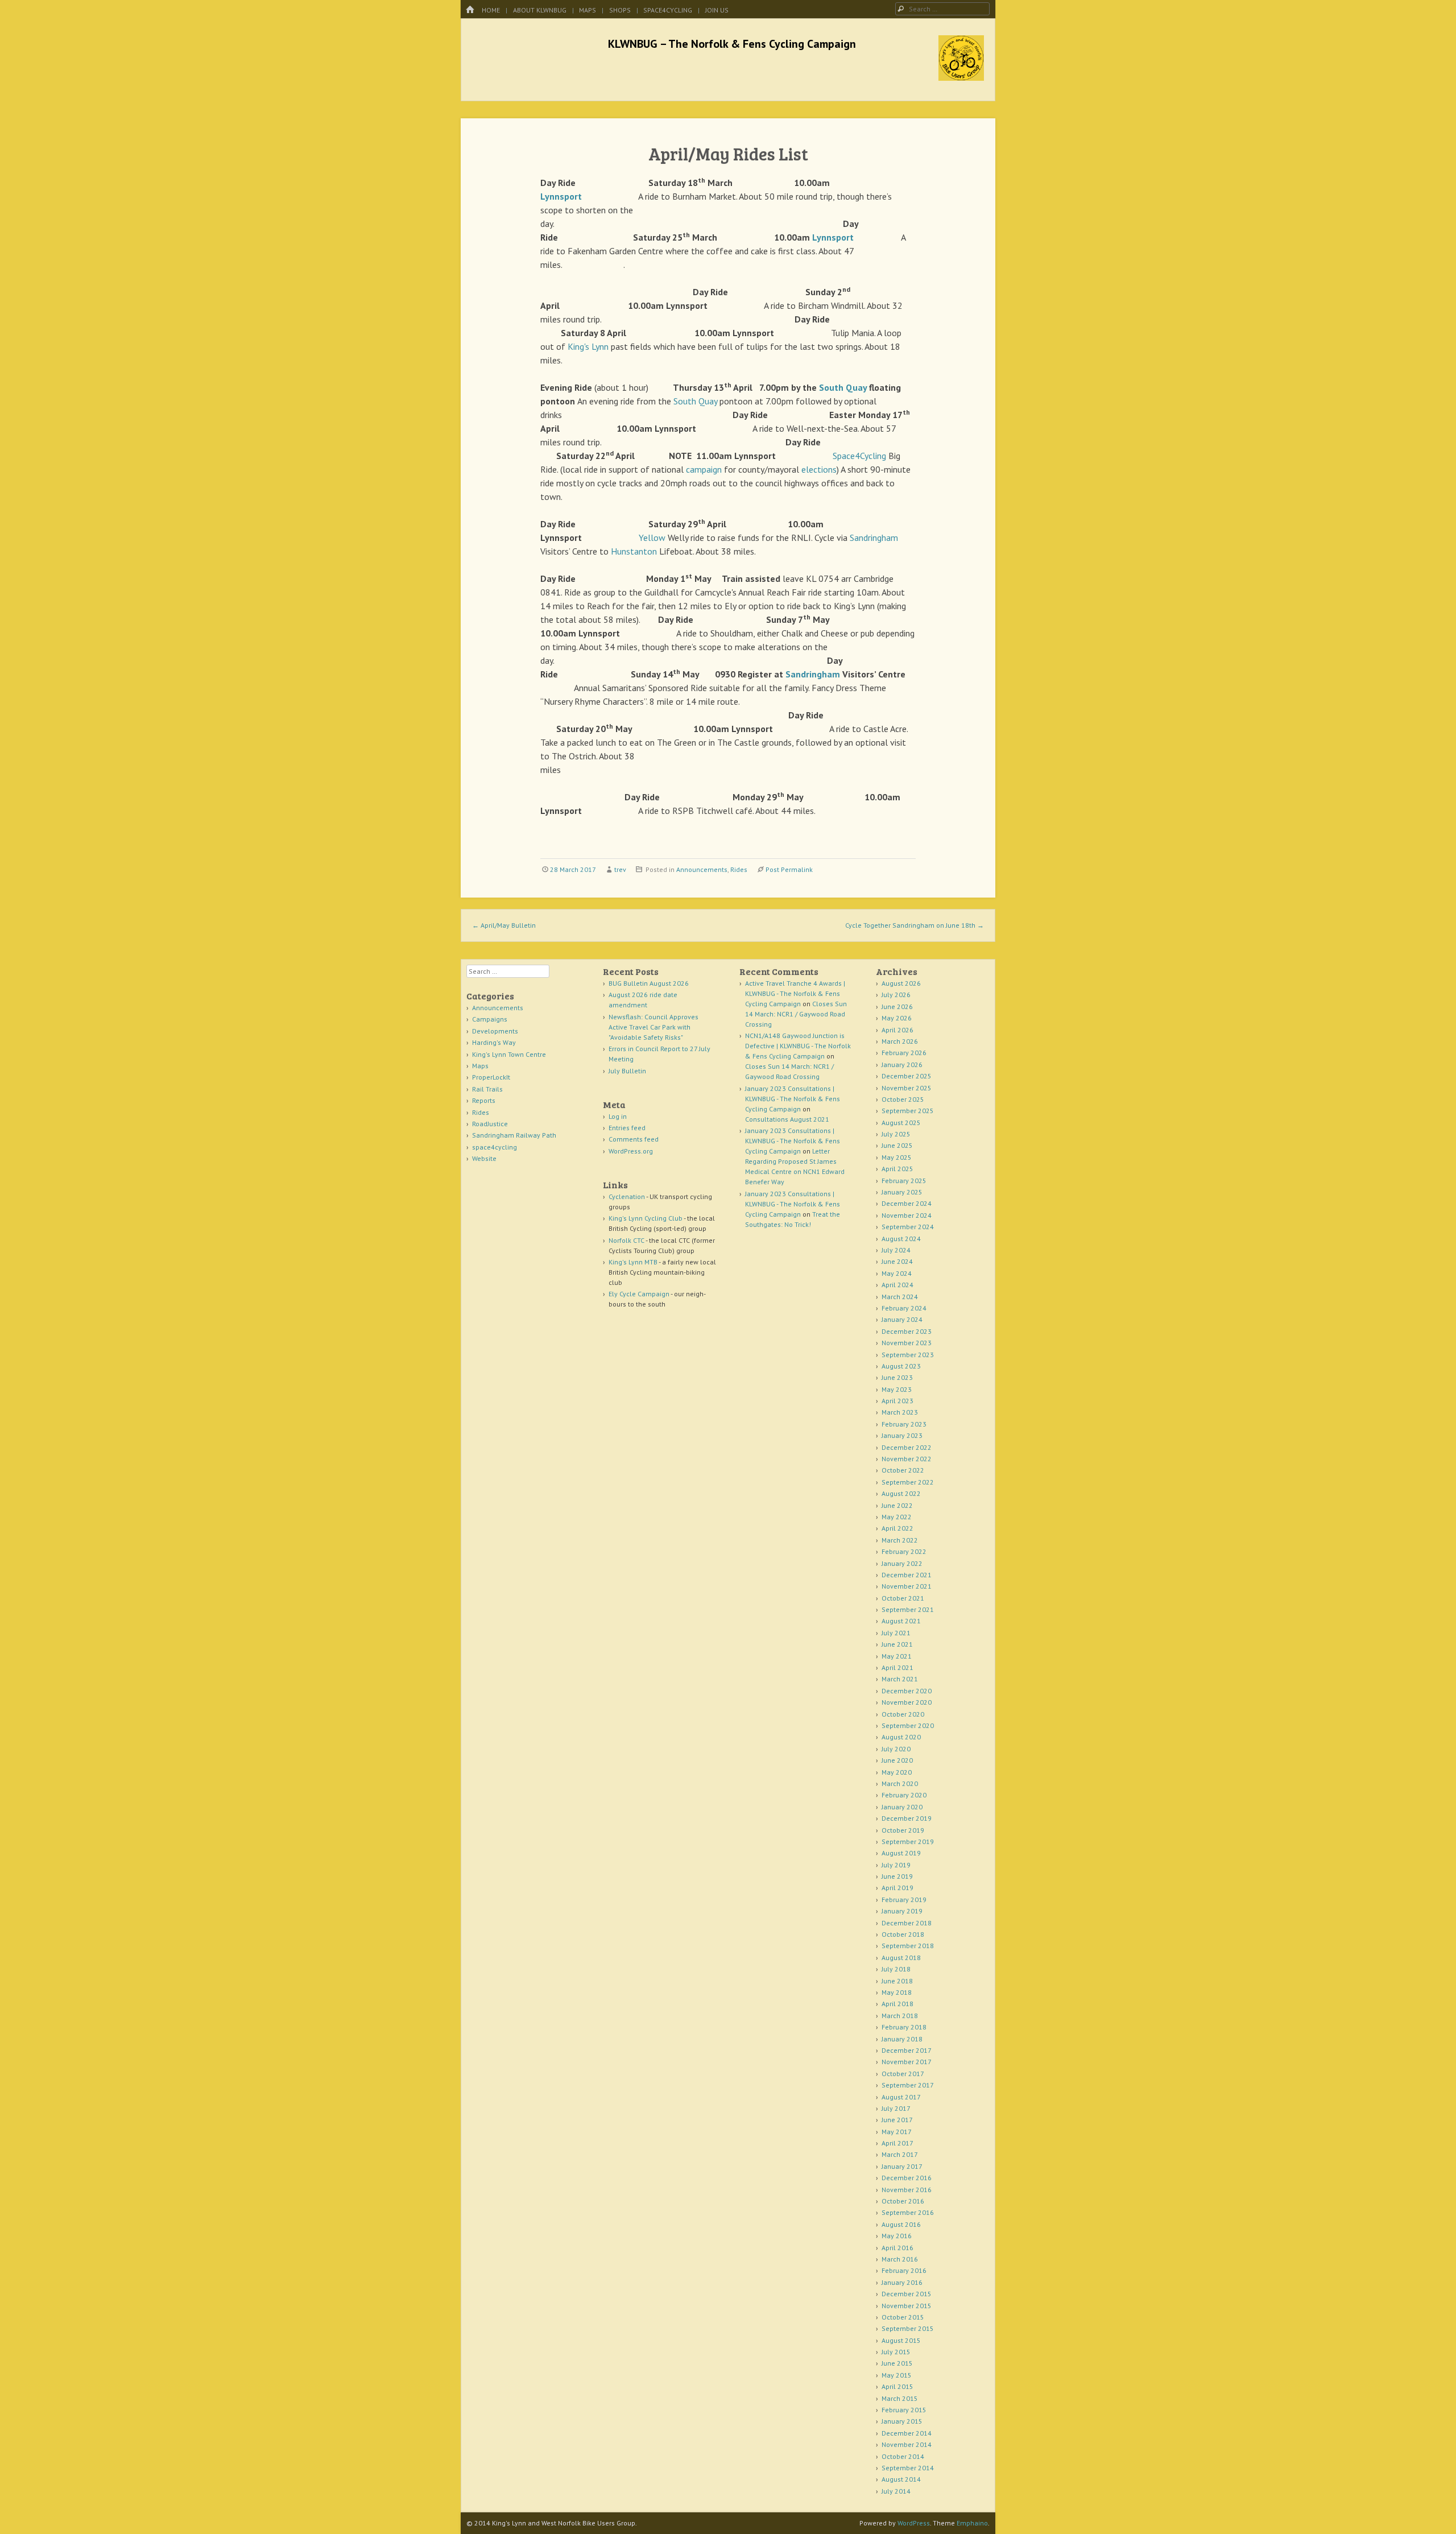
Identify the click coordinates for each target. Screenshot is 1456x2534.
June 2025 (897, 1145)
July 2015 (896, 2352)
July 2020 (896, 1749)
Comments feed (634, 1139)
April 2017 (897, 2143)
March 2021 (900, 1679)
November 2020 (907, 1702)
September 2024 (908, 1227)
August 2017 (901, 2097)
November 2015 (907, 2306)
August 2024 (901, 1239)
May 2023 (897, 1389)
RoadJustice (490, 1124)
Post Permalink (789, 869)
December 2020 (907, 1691)
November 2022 (907, 1459)
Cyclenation (627, 1196)
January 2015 (902, 2421)
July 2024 (896, 1250)
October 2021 (903, 1598)
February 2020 (904, 1795)
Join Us (717, 10)
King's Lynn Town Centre (509, 1054)
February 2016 (904, 2270)
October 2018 (903, 1934)
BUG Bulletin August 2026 (649, 983)
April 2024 (897, 1285)
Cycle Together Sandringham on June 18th (915, 925)
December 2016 (907, 2178)
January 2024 (902, 1319)
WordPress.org (631, 1151)
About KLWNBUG (540, 10)
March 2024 (900, 1297)
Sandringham (874, 538)
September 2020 (908, 1725)
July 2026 (896, 995)
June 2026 (897, 1006)
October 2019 (903, 1830)
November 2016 (907, 2190)
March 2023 (900, 1412)
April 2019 (897, 1888)
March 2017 (900, 2154)
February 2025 (904, 1181)
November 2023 (907, 1343)
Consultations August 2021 (787, 1119)
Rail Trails (487, 1089)
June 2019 (897, 1876)
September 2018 (908, 1946)
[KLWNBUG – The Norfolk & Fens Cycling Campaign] (961, 77)
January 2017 (902, 2166)
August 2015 (901, 2340)
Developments (495, 1031)
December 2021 (907, 1575)
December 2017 (907, 2050)
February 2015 (904, 2410)
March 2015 (900, 2398)
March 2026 (900, 1041)
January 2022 (902, 1563)
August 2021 (901, 1621)
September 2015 (908, 2328)
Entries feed (627, 1128)
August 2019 (901, 1853)
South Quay (843, 387)
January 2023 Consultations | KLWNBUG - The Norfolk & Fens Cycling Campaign (793, 1099)
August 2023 (901, 1366)
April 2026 (897, 1030)
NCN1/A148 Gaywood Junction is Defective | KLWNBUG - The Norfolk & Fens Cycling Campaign (798, 1046)
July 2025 (896, 1134)
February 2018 (904, 2027)
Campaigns (490, 1019)
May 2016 (897, 2236)
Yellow (652, 538)
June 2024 (897, 1261)
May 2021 (897, 1656)
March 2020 (900, 1783)
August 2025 (901, 1123)
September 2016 (908, 2212)
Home (491, 10)
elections (819, 469)
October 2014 (903, 2456)
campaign (704, 469)
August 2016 (901, 2224)
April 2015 (897, 2386)
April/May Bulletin (504, 925)
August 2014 (901, 2479)
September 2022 (908, 1482)
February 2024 (904, 1308)
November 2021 (907, 1586)
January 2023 (902, 1435)
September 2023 (908, 1355)
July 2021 (896, 1633)
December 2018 (907, 1923)
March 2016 (900, 2259)
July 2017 (896, 2108)
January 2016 (902, 2282)
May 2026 (897, 1018)
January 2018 (902, 2039)
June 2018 (897, 1981)
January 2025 (902, 1192)
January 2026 (902, 1065)
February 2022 (904, 1551)
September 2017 (908, 2085)
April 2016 (897, 2248)
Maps (588, 10)
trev (620, 869)
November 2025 (907, 1088)
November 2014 (907, 2444)
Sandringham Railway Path (514, 1135)
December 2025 (907, 1076)
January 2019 (902, 1911)
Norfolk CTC (626, 1240)
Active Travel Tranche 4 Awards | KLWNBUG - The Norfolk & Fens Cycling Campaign (795, 993)
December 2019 (907, 1818)
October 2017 (903, 2074)
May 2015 (897, 2375)
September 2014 (908, 2468)
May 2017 (897, 2132)
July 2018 (896, 1969)
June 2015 (897, 2363)
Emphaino (972, 2523)
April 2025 (897, 1169)
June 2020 (897, 1760)
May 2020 (897, 1772)
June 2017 (897, 2120)
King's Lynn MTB (633, 1262)
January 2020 (902, 1807)
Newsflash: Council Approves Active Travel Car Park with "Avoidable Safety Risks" (653, 1027)
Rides (739, 869)
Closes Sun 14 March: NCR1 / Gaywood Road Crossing (796, 1014)
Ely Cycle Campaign (639, 1294)
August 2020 (901, 1737)
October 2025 (903, 1099)
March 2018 (900, 2016)
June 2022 (897, 1505)
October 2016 (903, 2201)
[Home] (470, 10)
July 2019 (896, 1865)
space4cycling (668, 10)
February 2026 (904, 1053)
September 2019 (908, 1841)
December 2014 (907, 2433)
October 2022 (903, 1470)
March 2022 (900, 1540)
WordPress (914, 2523)
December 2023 (907, 1331)
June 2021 (897, 1644)
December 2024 (907, 1203)
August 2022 (901, 1493)
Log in (618, 1116)
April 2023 (897, 1401)
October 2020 (903, 1714)
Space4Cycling (859, 456)
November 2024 (907, 1215)
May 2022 (897, 1517)
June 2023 (897, 1377)
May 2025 (897, 1157)
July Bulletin (627, 1071)
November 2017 (907, 2062)
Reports (484, 1100)
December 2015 (907, 2294)
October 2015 (903, 2317)
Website (484, 1158)
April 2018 (897, 2004)
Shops (620, 10)
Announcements (702, 869)
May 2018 (897, 1992)
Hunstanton (634, 551)
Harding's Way (494, 1042)
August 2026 (901, 983)
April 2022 (897, 1528)
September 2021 (908, 1609)
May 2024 (897, 1273)
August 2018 (901, 1958)
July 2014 (896, 2491)
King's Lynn (588, 346)
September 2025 (908, 1111)
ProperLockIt (491, 1077)
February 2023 (904, 1424)
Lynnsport (561, 196)
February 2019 (904, 1900)
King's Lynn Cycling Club (646, 1218)
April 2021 (897, 1667)
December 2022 (907, 1447)
